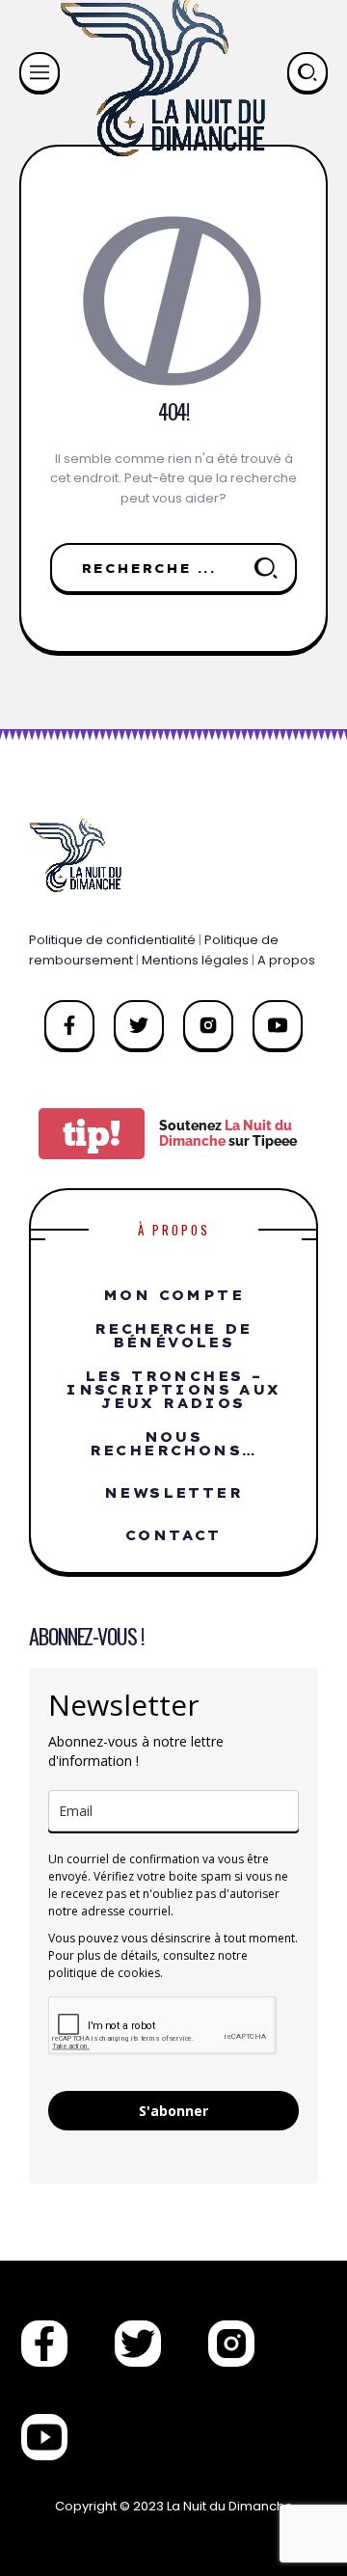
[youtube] (278, 1025)
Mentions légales (195, 960)
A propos (286, 960)
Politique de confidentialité (112, 940)
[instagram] (208, 1025)
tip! (92, 1134)
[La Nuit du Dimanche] (80, 854)
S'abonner (173, 2111)
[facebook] (69, 1025)
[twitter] (139, 1025)
